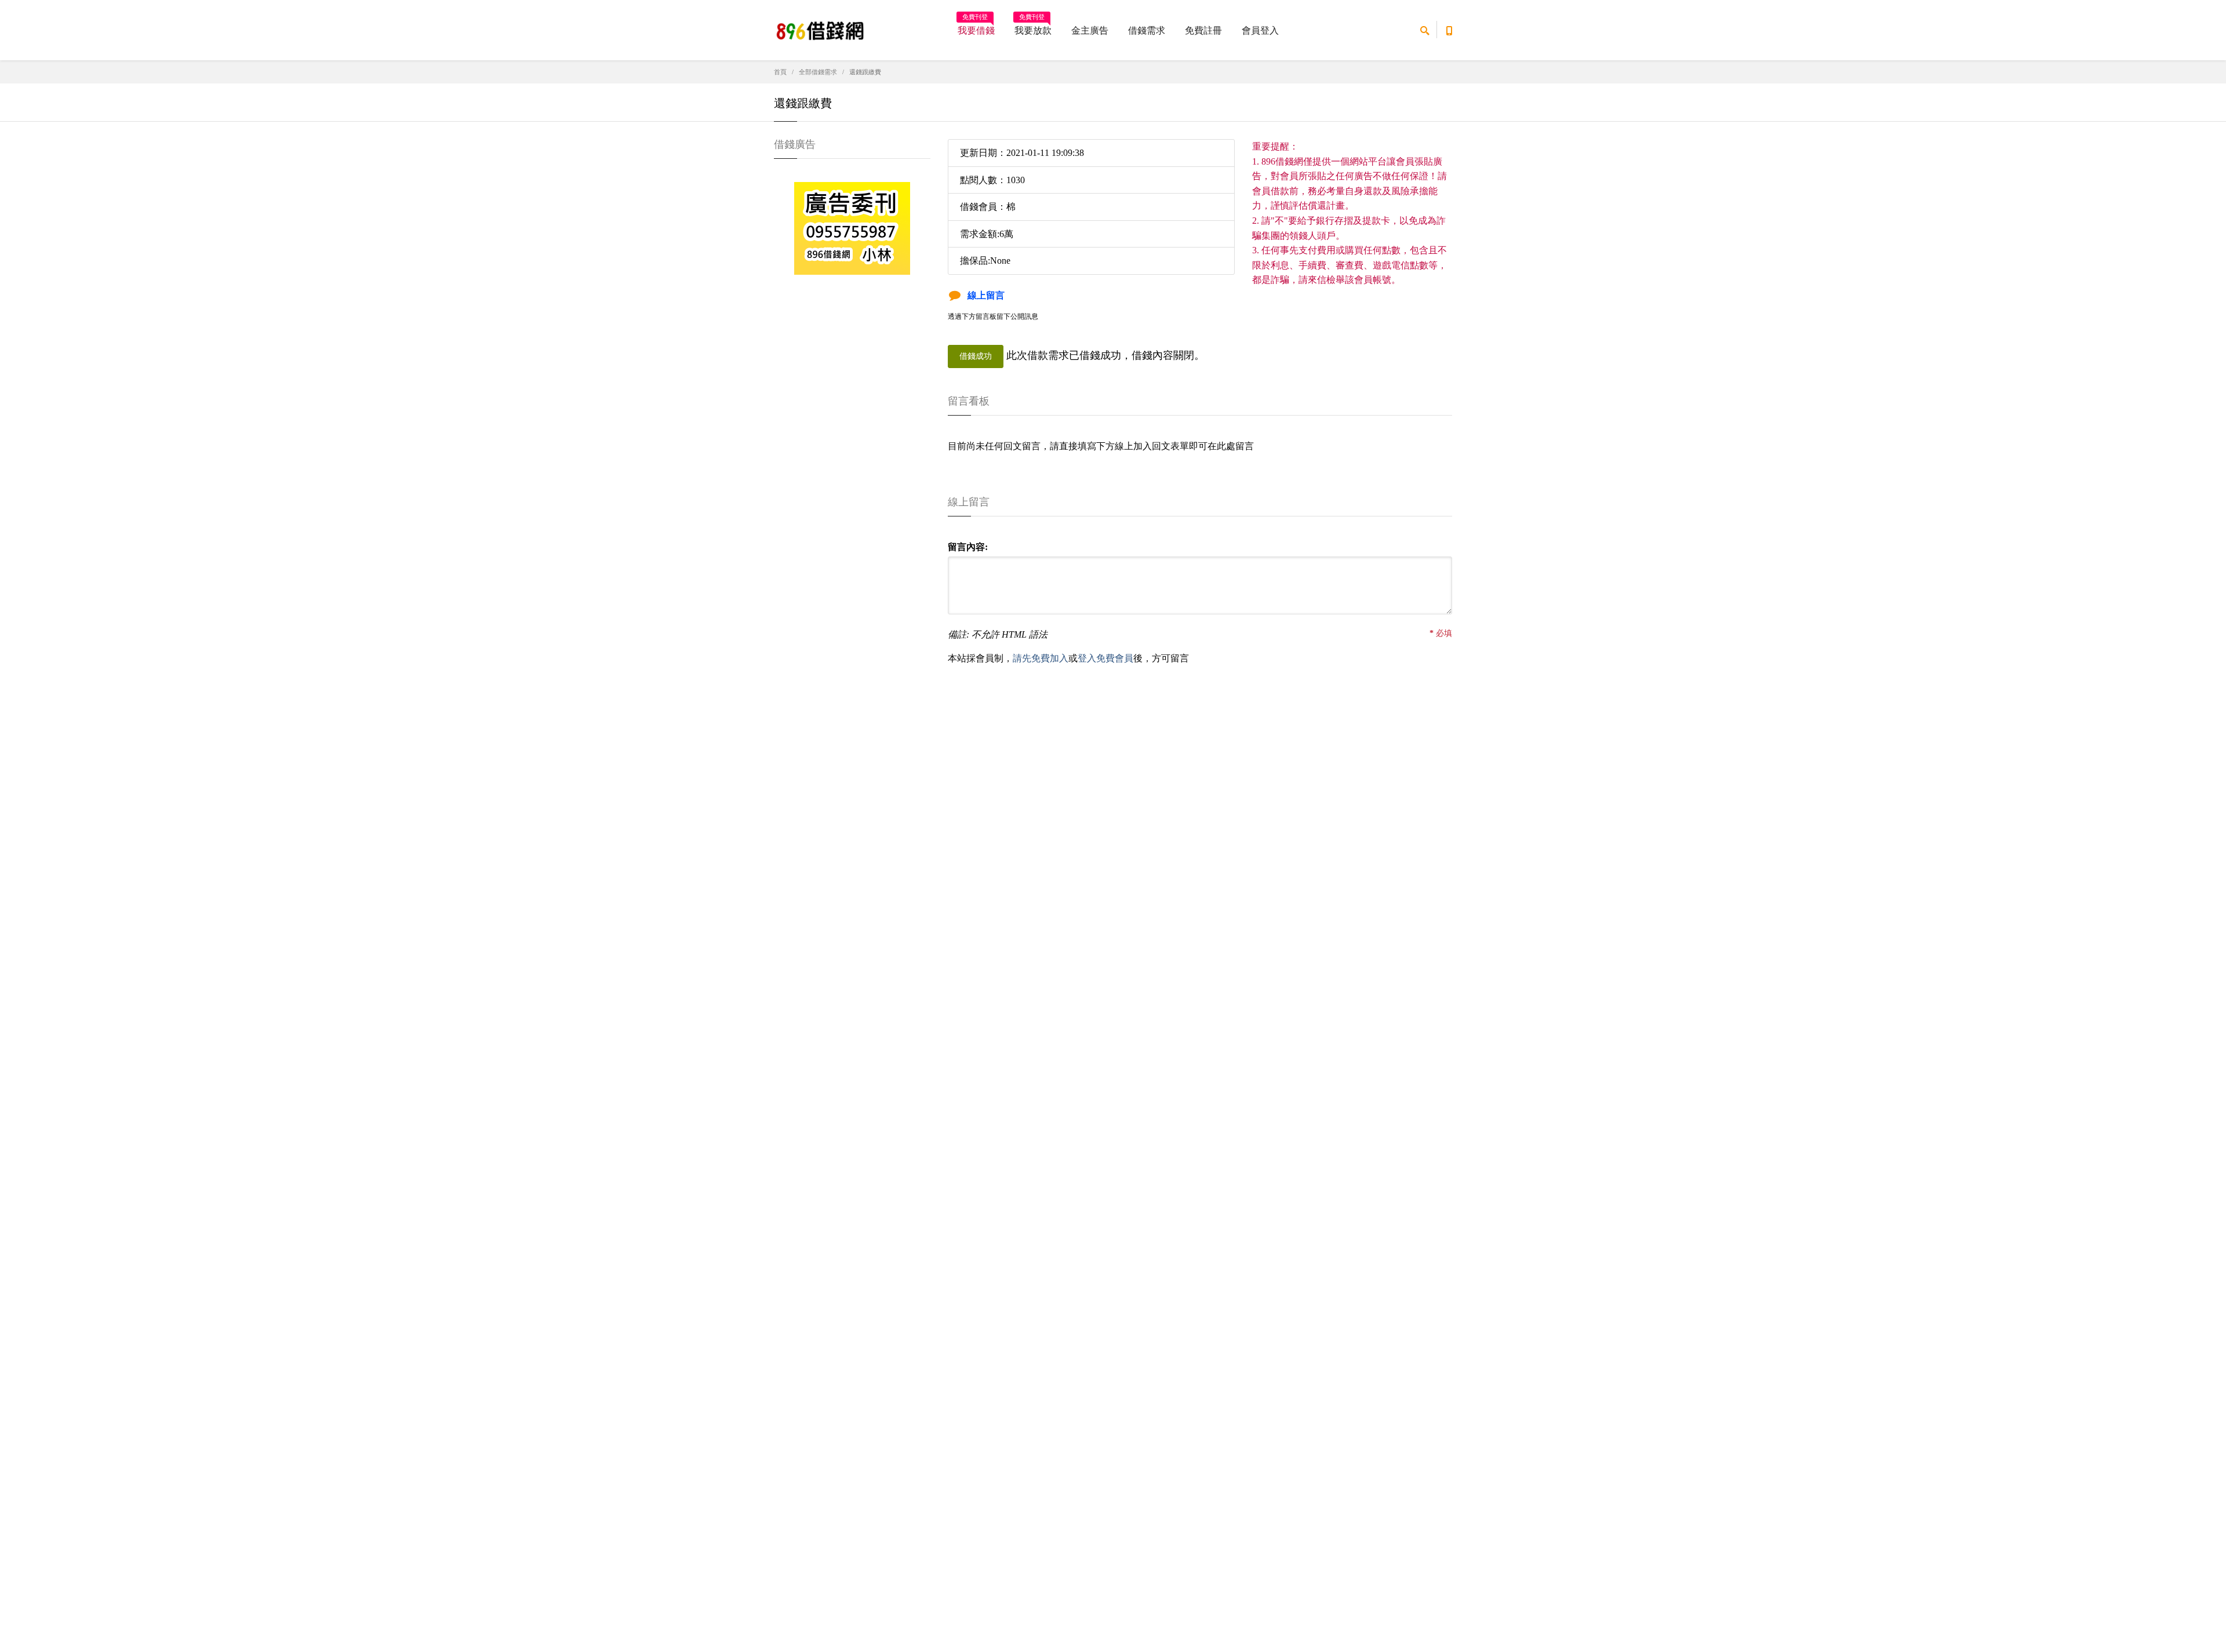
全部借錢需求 (818, 72)
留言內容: (968, 547)
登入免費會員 (1105, 658)
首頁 (780, 72)
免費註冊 (1203, 30)
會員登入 (1260, 30)
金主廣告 (1090, 30)
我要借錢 (976, 27)
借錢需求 (1147, 30)
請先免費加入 (1041, 658)
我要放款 (1033, 27)
